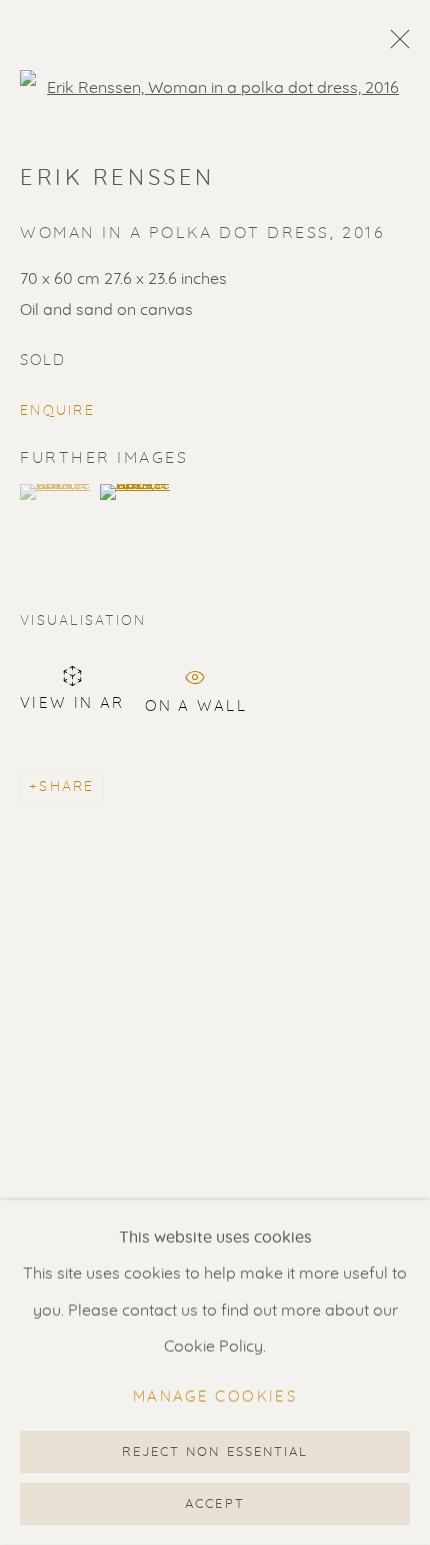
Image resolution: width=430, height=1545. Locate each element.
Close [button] (395, 45)
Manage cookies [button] (215, 1397)
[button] (57, 492)
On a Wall (196, 703)
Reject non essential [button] (215, 1452)
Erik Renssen (117, 178)
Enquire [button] (57, 411)
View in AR (72, 703)
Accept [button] (214, 1504)
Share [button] (66, 787)
